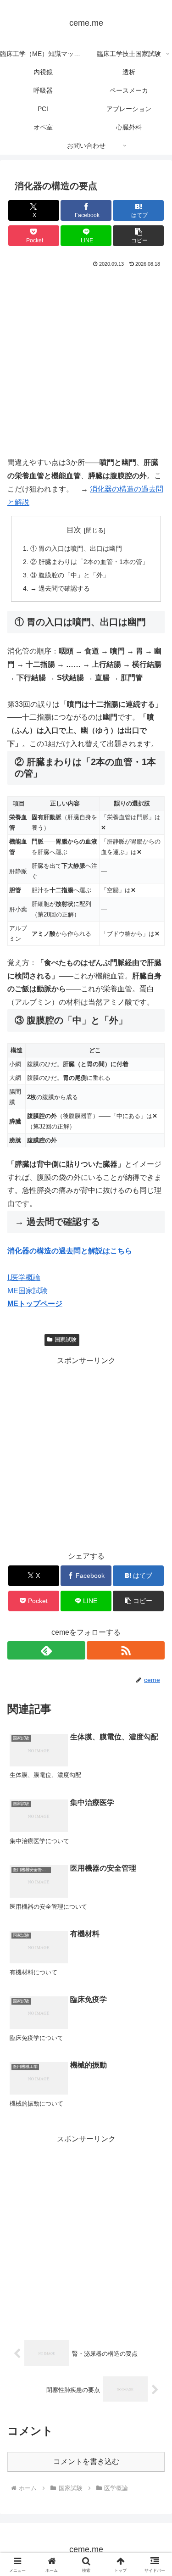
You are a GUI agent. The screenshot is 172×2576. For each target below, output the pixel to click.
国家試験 (66, 1340)
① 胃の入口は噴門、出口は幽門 (76, 548)
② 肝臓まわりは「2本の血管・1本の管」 (89, 562)
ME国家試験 (28, 1291)
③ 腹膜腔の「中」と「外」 (70, 575)
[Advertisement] (86, 360)
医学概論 (28, 1340)
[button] (138, 236)
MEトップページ (35, 1304)
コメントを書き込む (86, 2461)
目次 (74, 530)
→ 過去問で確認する (60, 588)
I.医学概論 (24, 1277)
